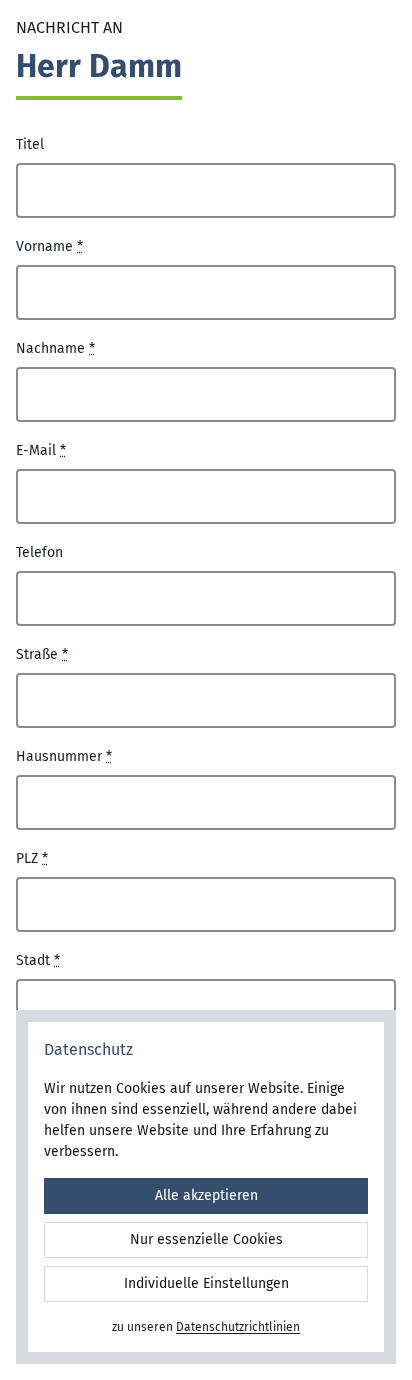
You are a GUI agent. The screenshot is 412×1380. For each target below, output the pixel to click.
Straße (42, 654)
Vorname (49, 246)
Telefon (39, 552)
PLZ (32, 858)
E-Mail (41, 450)
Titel (30, 144)
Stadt (38, 960)
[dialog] (206, 1187)
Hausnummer (64, 756)
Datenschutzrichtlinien (238, 1327)
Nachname (55, 348)
